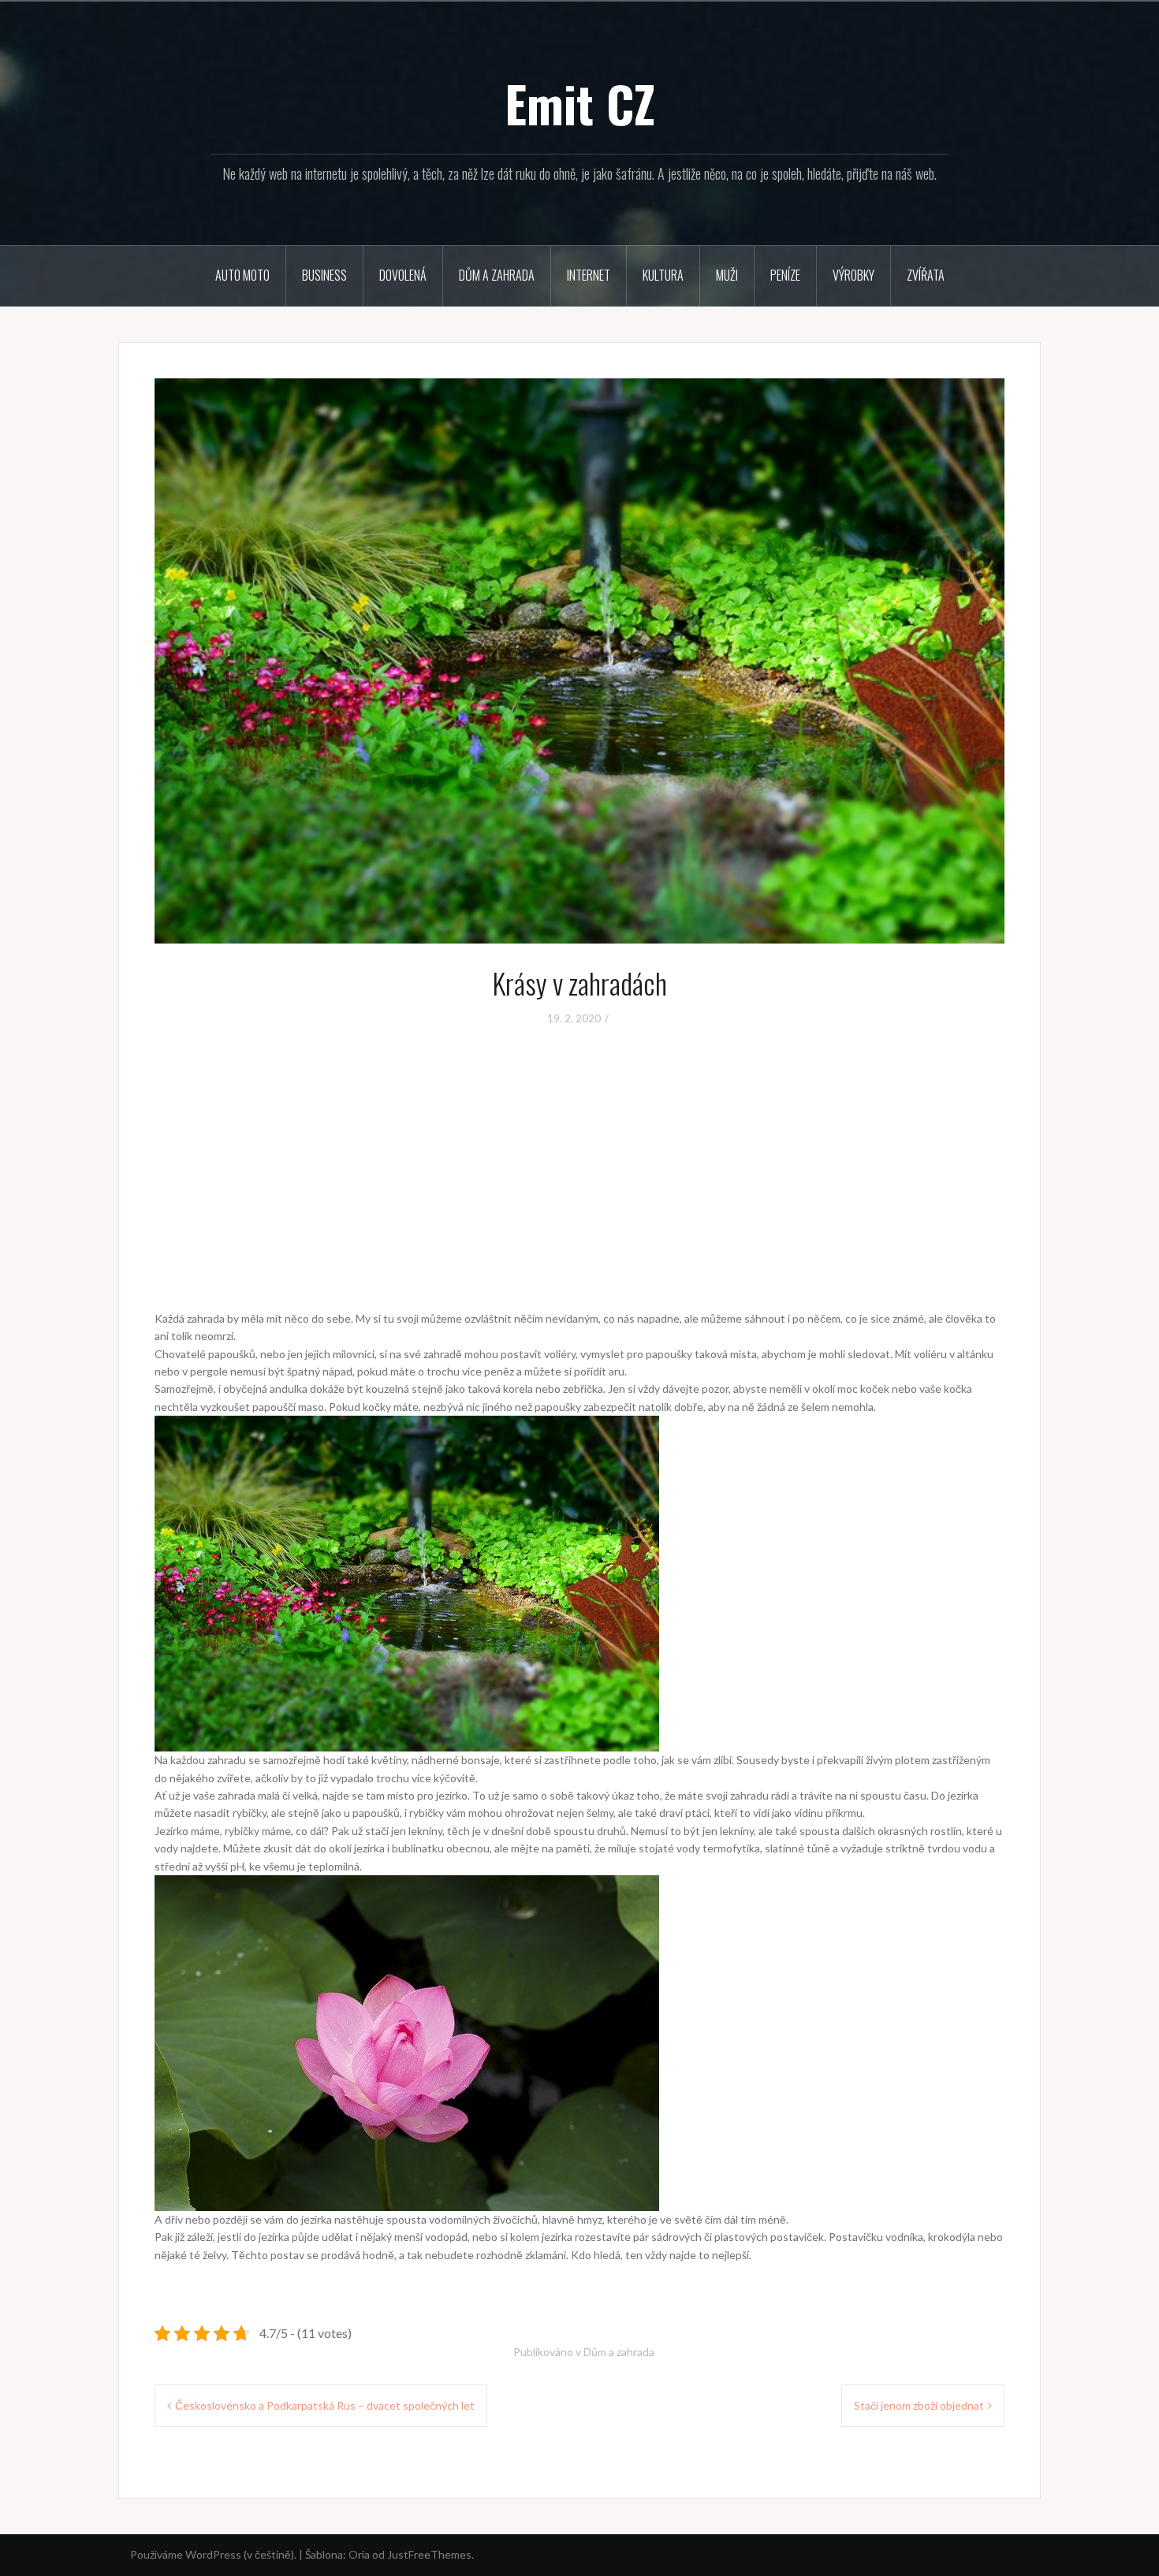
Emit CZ (580, 103)
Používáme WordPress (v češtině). (213, 2554)
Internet (589, 275)
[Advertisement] (579, 1158)
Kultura (663, 275)
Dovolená (403, 275)
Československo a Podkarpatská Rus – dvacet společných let (325, 2405)
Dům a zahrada (497, 275)
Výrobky (853, 275)
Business (324, 275)
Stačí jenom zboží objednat (919, 2405)
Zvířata (926, 275)
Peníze (785, 275)
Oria (359, 2554)
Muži (727, 275)
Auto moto (242, 275)
